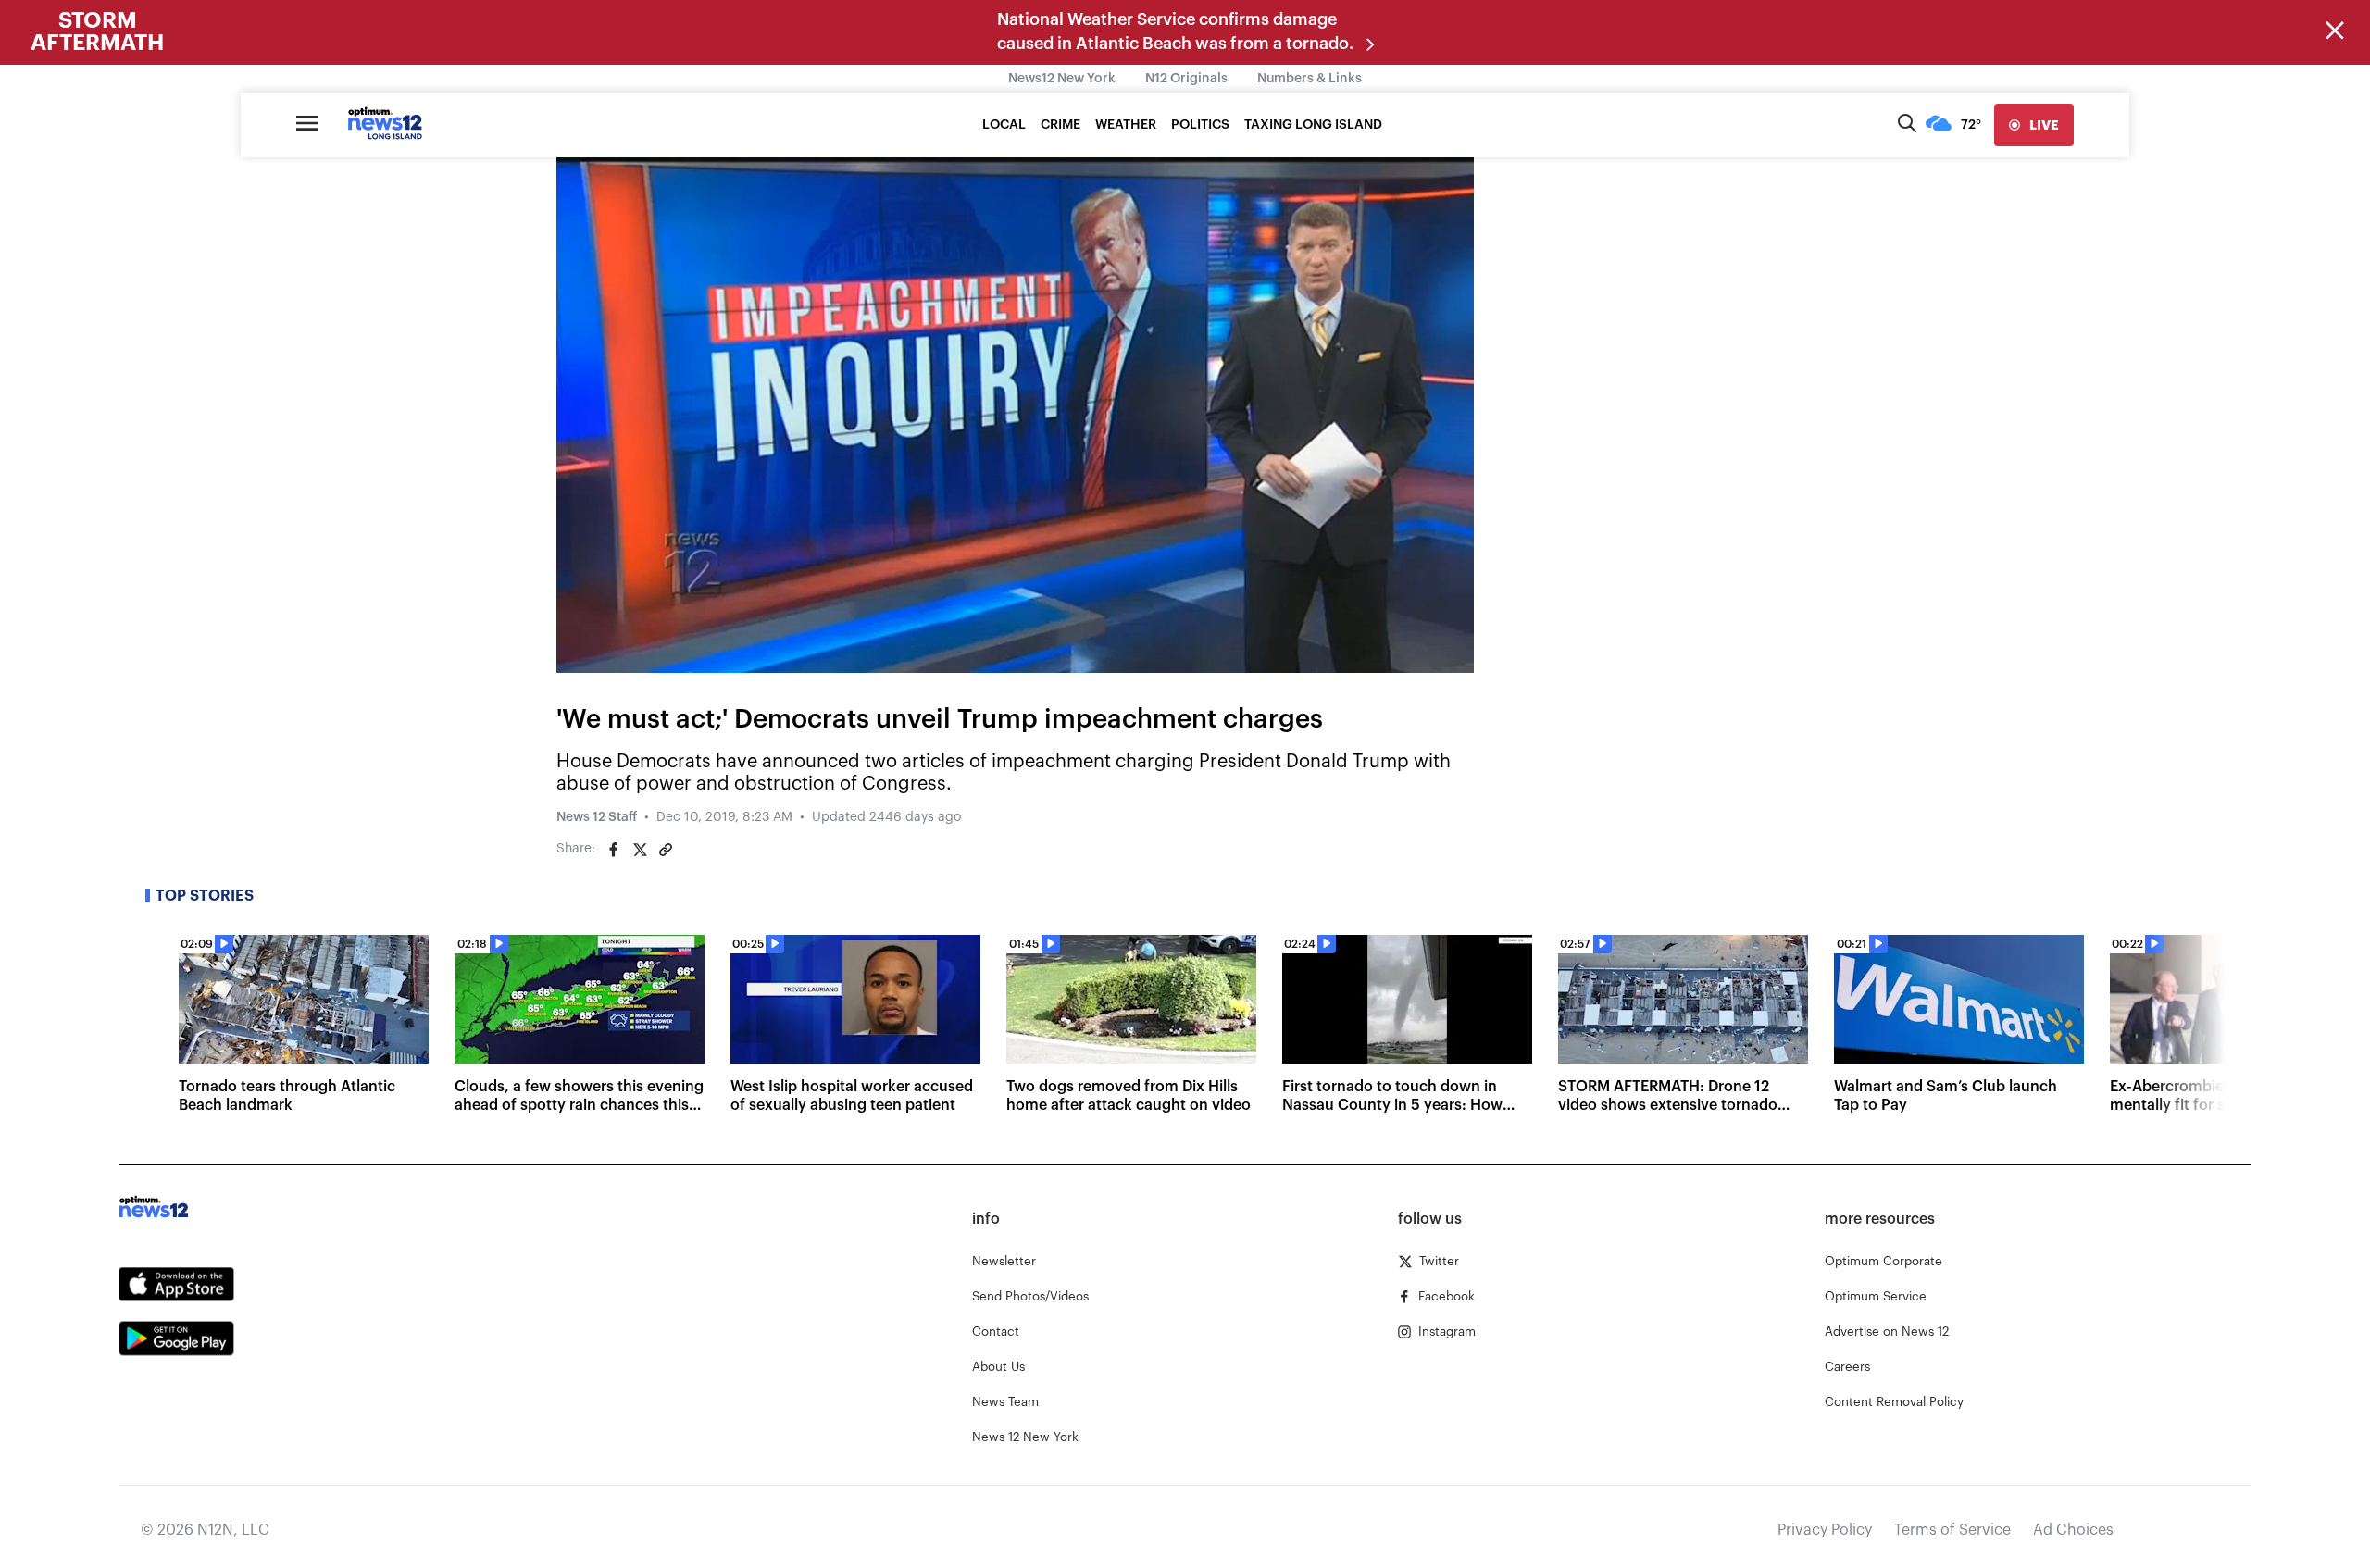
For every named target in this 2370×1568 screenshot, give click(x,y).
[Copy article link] (666, 850)
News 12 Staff (597, 817)
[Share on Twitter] (640, 850)
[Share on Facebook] (614, 850)
